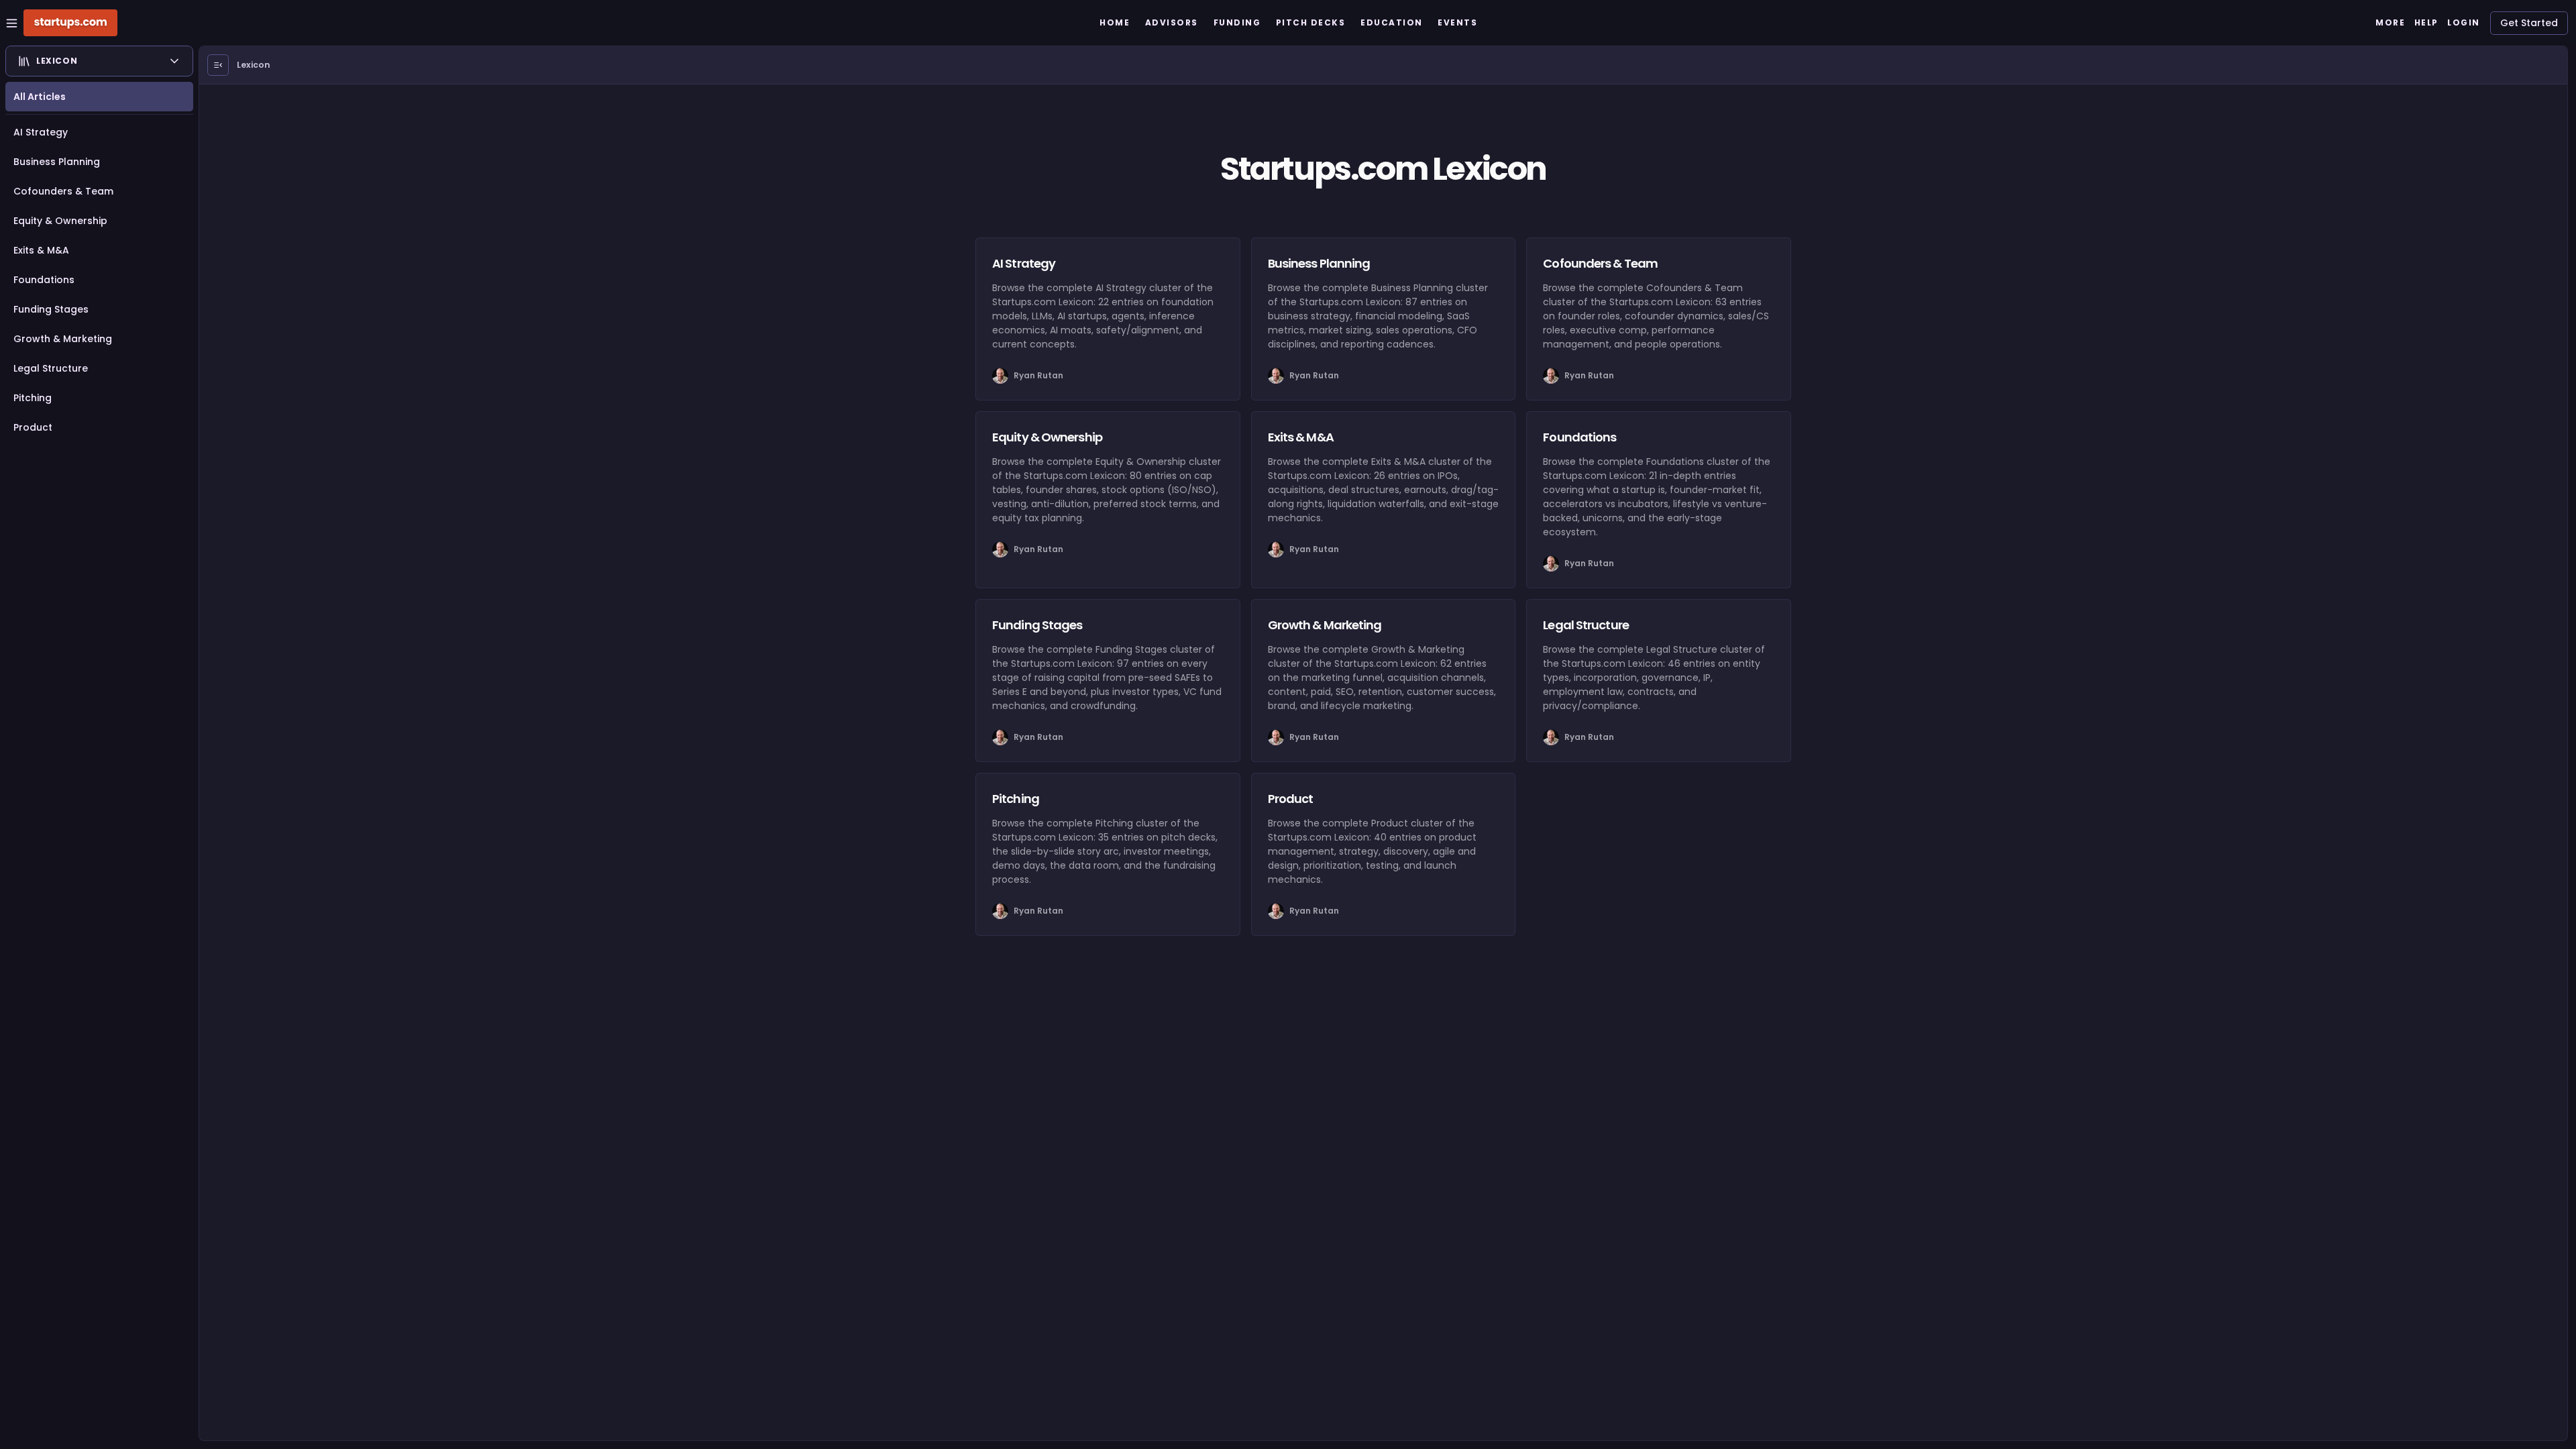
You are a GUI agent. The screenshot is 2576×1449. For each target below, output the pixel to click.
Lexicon (254, 65)
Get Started (2529, 23)
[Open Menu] (218, 65)
